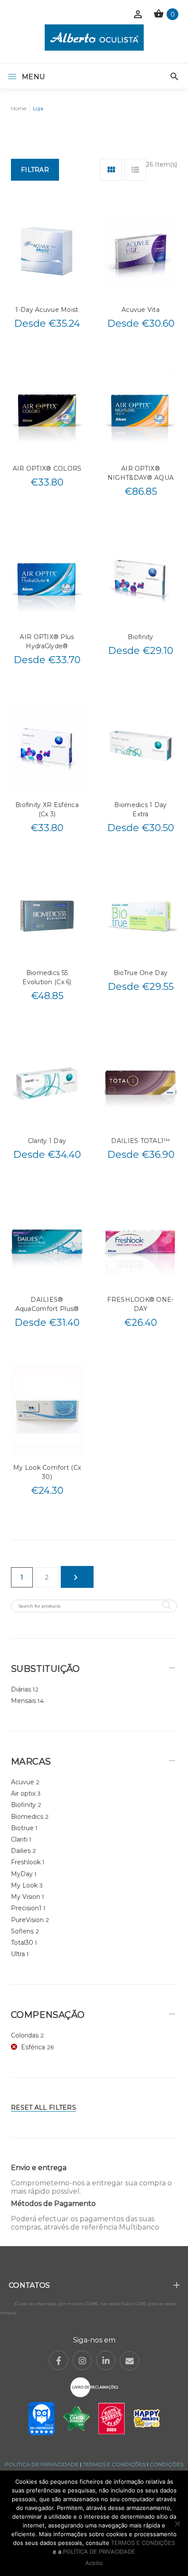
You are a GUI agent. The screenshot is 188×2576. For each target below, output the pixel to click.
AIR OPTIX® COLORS (47, 468)
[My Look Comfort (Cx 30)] (47, 1410)
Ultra (18, 1954)
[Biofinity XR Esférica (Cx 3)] (47, 747)
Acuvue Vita (141, 310)
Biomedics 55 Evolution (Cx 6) (47, 977)
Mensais (23, 1701)
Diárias (21, 1689)
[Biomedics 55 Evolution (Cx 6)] (47, 915)
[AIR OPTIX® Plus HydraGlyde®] (47, 579)
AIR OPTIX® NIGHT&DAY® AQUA (141, 473)
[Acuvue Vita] (141, 252)
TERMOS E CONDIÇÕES (114, 2464)
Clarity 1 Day (47, 1141)
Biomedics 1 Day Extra (140, 809)
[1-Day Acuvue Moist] (47, 252)
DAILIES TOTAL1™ (140, 1141)
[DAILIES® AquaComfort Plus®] (47, 1242)
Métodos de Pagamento (53, 2204)
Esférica (33, 2047)
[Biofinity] (141, 579)
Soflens (22, 1931)
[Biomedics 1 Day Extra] (141, 747)
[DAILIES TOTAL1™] (141, 1083)
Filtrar (35, 170)
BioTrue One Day (141, 973)
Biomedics (27, 1817)
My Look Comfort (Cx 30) (47, 1472)
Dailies (21, 1851)
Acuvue (23, 1782)
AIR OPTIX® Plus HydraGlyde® (47, 641)
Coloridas (25, 2035)
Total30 (22, 1943)
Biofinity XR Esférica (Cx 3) (47, 809)
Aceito (94, 2563)
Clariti (19, 1839)
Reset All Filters (44, 2108)
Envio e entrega (39, 2168)
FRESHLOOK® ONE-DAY (140, 1304)
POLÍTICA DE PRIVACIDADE (42, 2464)
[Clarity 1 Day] (47, 1083)
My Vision (26, 1897)
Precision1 (26, 1908)
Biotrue (22, 1828)
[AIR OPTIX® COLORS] (47, 411)
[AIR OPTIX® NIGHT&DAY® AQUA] (141, 411)
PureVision (27, 1920)
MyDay (22, 1874)
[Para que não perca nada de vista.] (94, 37)
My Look (24, 1885)
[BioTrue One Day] (141, 915)
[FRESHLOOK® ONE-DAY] (141, 1242)
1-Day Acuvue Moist (47, 310)
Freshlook (26, 1862)
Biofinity (141, 637)
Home (19, 108)
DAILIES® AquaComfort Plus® (47, 1304)
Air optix (23, 1793)
